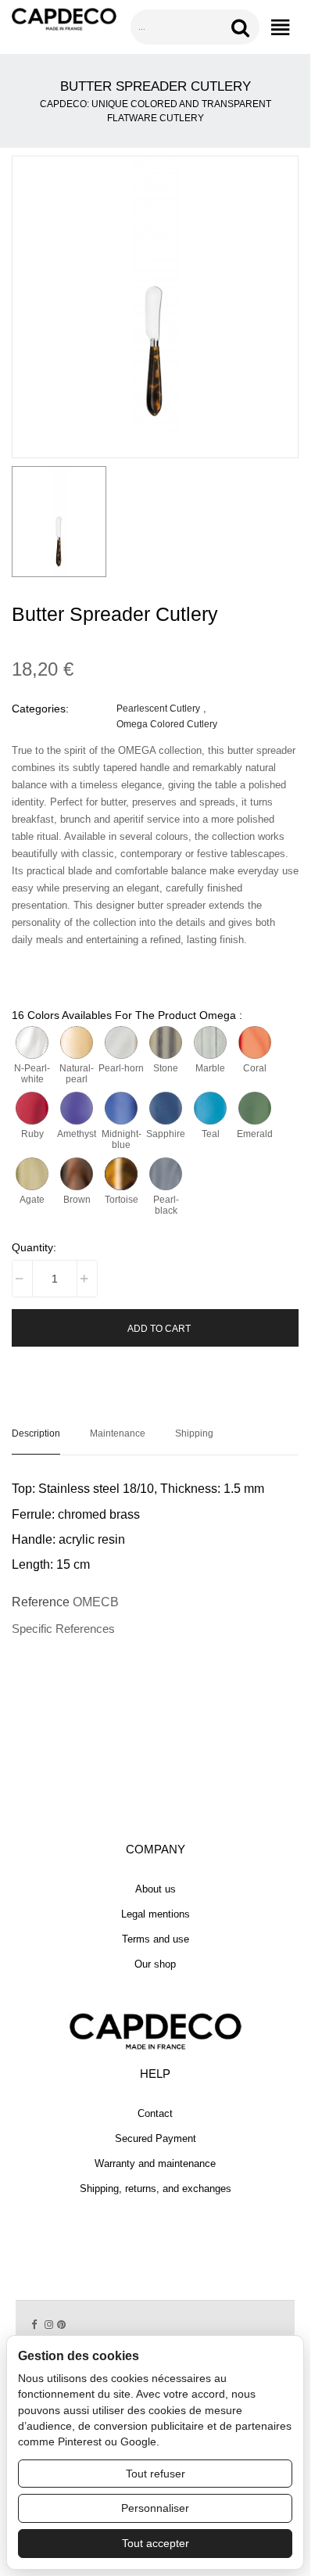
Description (36, 1433)
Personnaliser (155, 2508)
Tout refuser (156, 2474)
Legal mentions (156, 1914)
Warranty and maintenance (155, 2163)
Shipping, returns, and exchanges (156, 2189)
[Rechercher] (243, 27)
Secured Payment (156, 2138)
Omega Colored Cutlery (167, 724)
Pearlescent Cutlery (158, 708)
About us (156, 1889)
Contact (155, 2113)
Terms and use (156, 1939)
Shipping (194, 1433)
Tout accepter (156, 2543)
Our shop (155, 1964)
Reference (41, 1602)
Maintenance (118, 1433)
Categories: (40, 709)
